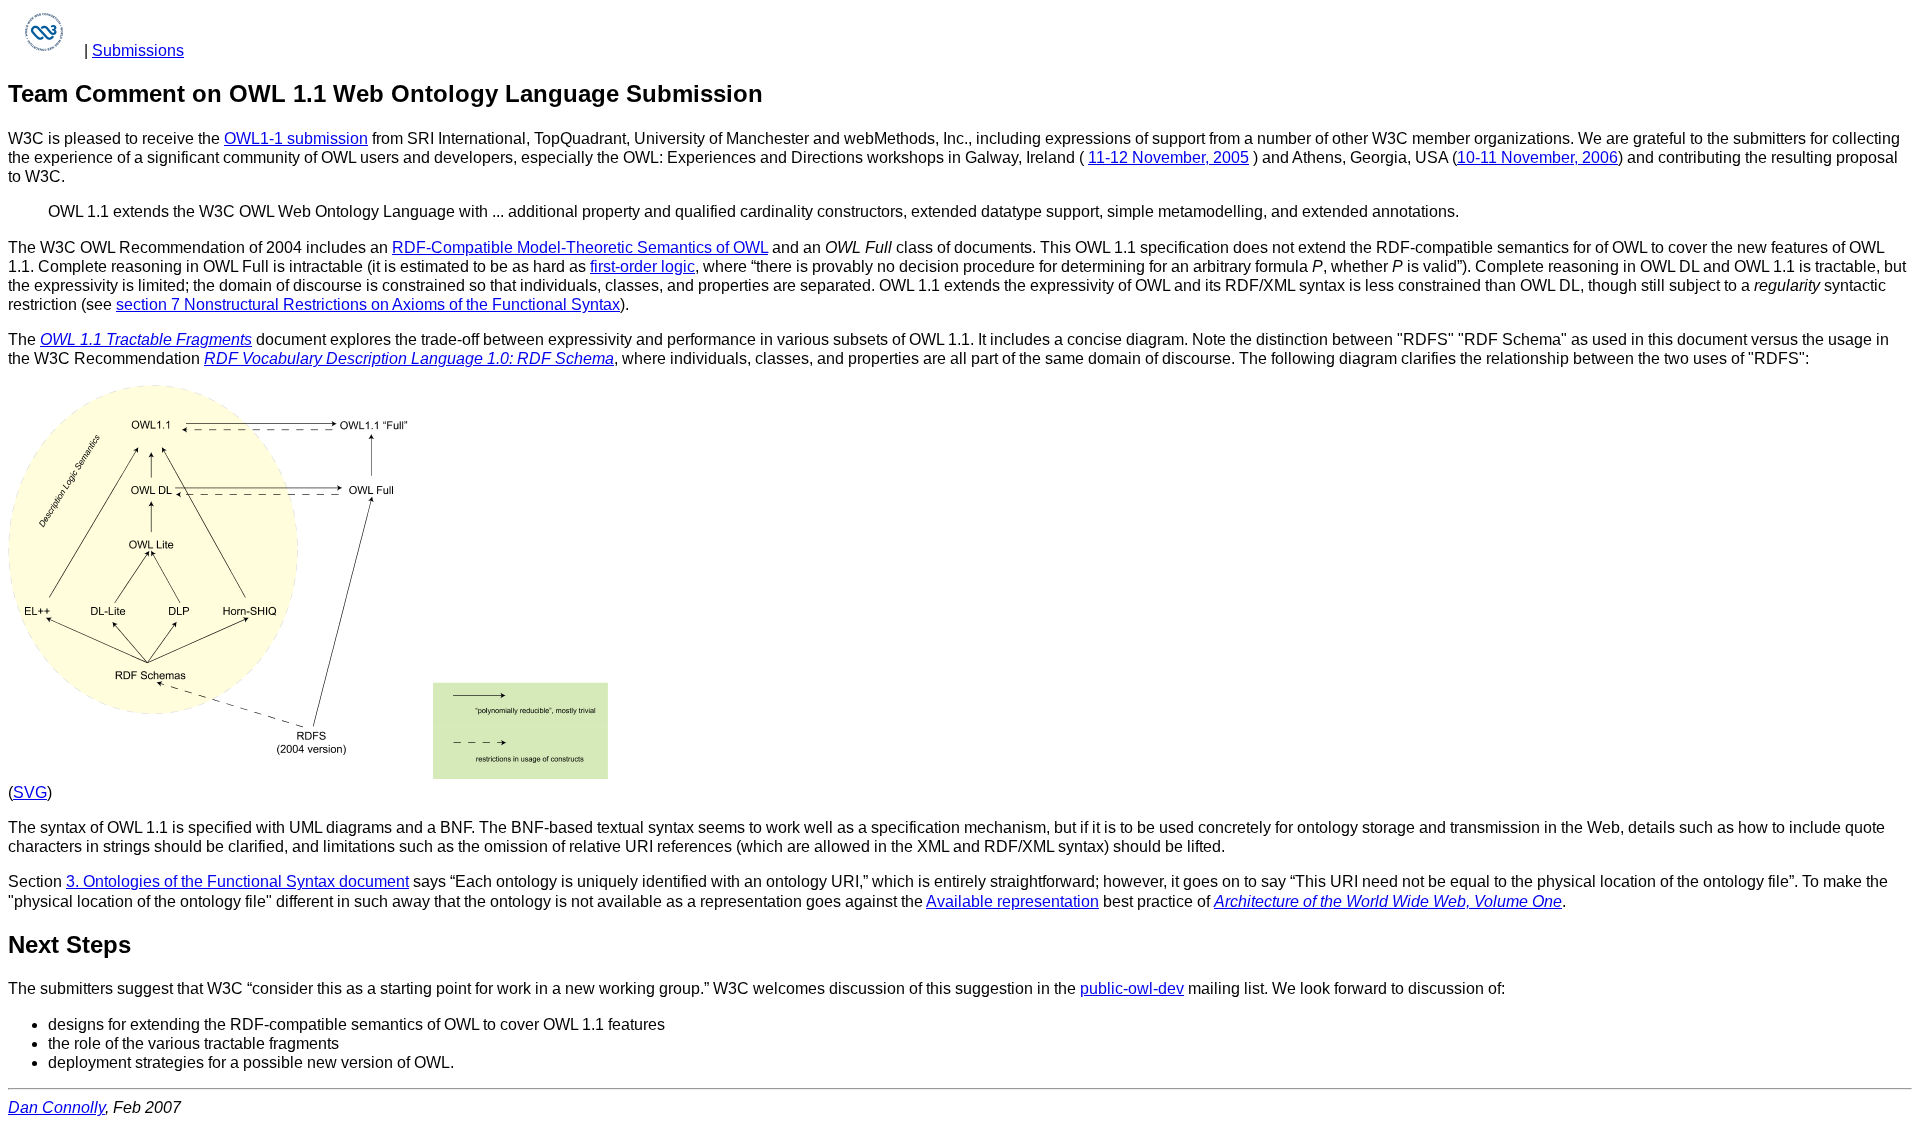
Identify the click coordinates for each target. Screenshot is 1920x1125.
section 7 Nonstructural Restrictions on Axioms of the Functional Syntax (368, 304)
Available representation (1012, 901)
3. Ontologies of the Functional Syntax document (237, 881)
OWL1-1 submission (296, 138)
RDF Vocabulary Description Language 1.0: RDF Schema (409, 358)
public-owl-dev (1132, 988)
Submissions (138, 50)
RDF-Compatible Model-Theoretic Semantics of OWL (580, 247)
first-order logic (642, 266)
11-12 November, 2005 (1168, 157)
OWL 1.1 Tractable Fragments (146, 339)
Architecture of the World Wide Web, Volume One (1388, 901)
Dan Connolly (56, 1107)
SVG (30, 792)
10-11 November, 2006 (1537, 157)
